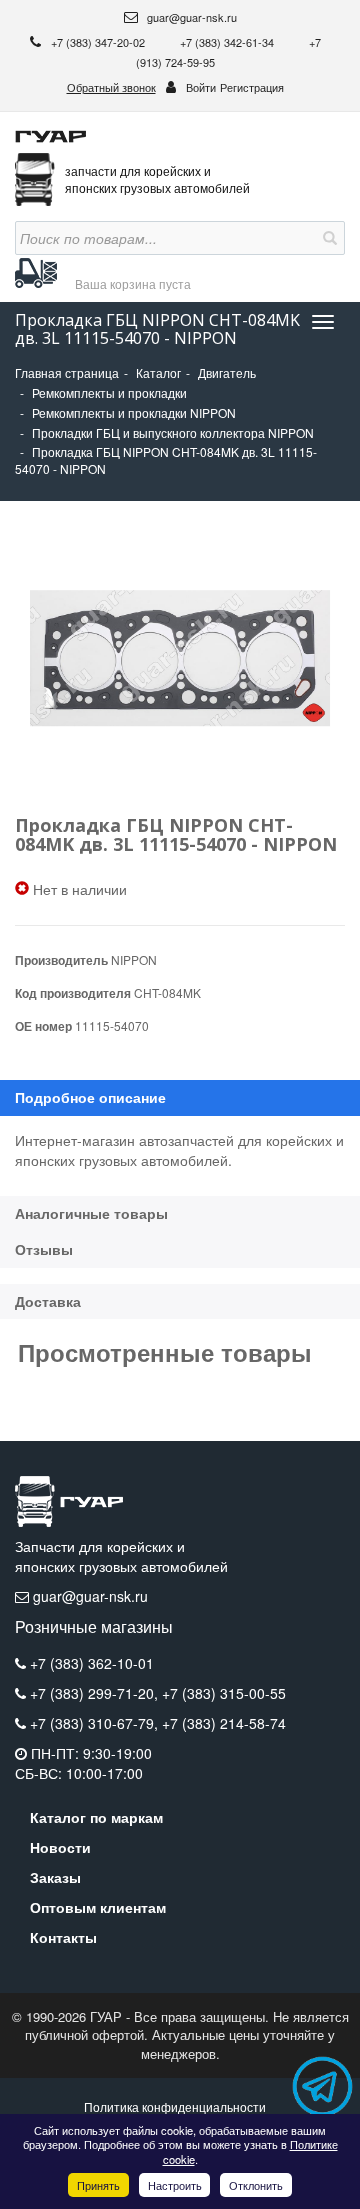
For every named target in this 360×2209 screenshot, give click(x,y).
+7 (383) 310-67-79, (96, 1723)
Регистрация (252, 87)
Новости (60, 1847)
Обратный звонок (111, 87)
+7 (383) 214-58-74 (224, 1723)
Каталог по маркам (96, 1817)
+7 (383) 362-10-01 (92, 1663)
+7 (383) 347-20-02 (99, 42)
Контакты (63, 1937)
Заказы (55, 1877)
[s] (328, 238)
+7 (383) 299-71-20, (96, 1693)
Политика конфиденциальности (175, 2106)
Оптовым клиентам (98, 1907)
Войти (201, 87)
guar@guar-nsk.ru (190, 17)
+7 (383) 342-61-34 (228, 42)
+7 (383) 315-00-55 (224, 1693)
